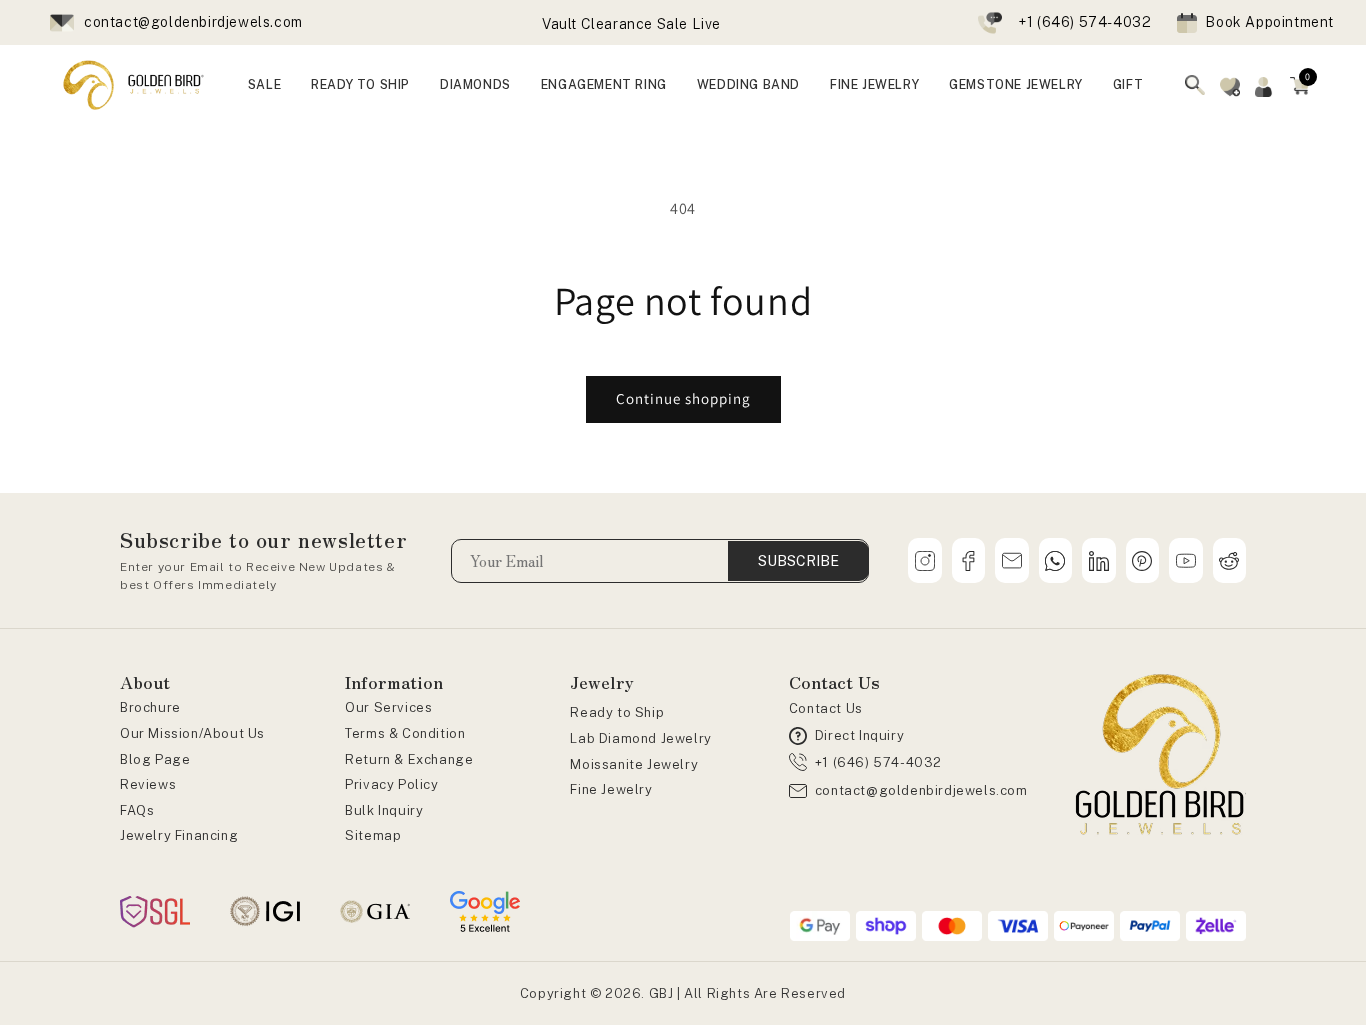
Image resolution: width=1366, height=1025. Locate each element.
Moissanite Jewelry (634, 764)
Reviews (148, 784)
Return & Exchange (409, 759)
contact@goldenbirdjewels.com (193, 22)
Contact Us (826, 708)
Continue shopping (683, 398)
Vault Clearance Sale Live (631, 24)
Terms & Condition (405, 733)
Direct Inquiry (859, 735)
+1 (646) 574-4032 (1084, 22)
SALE (264, 84)
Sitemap (373, 835)
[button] (1300, 85)
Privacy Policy (391, 784)
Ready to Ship (617, 712)
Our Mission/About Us (192, 733)
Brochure (150, 707)
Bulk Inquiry (384, 810)
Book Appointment (1269, 22)
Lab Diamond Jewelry (640, 738)
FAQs (137, 810)
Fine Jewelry (611, 789)
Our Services (388, 707)
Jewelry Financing (179, 835)
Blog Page (155, 759)
